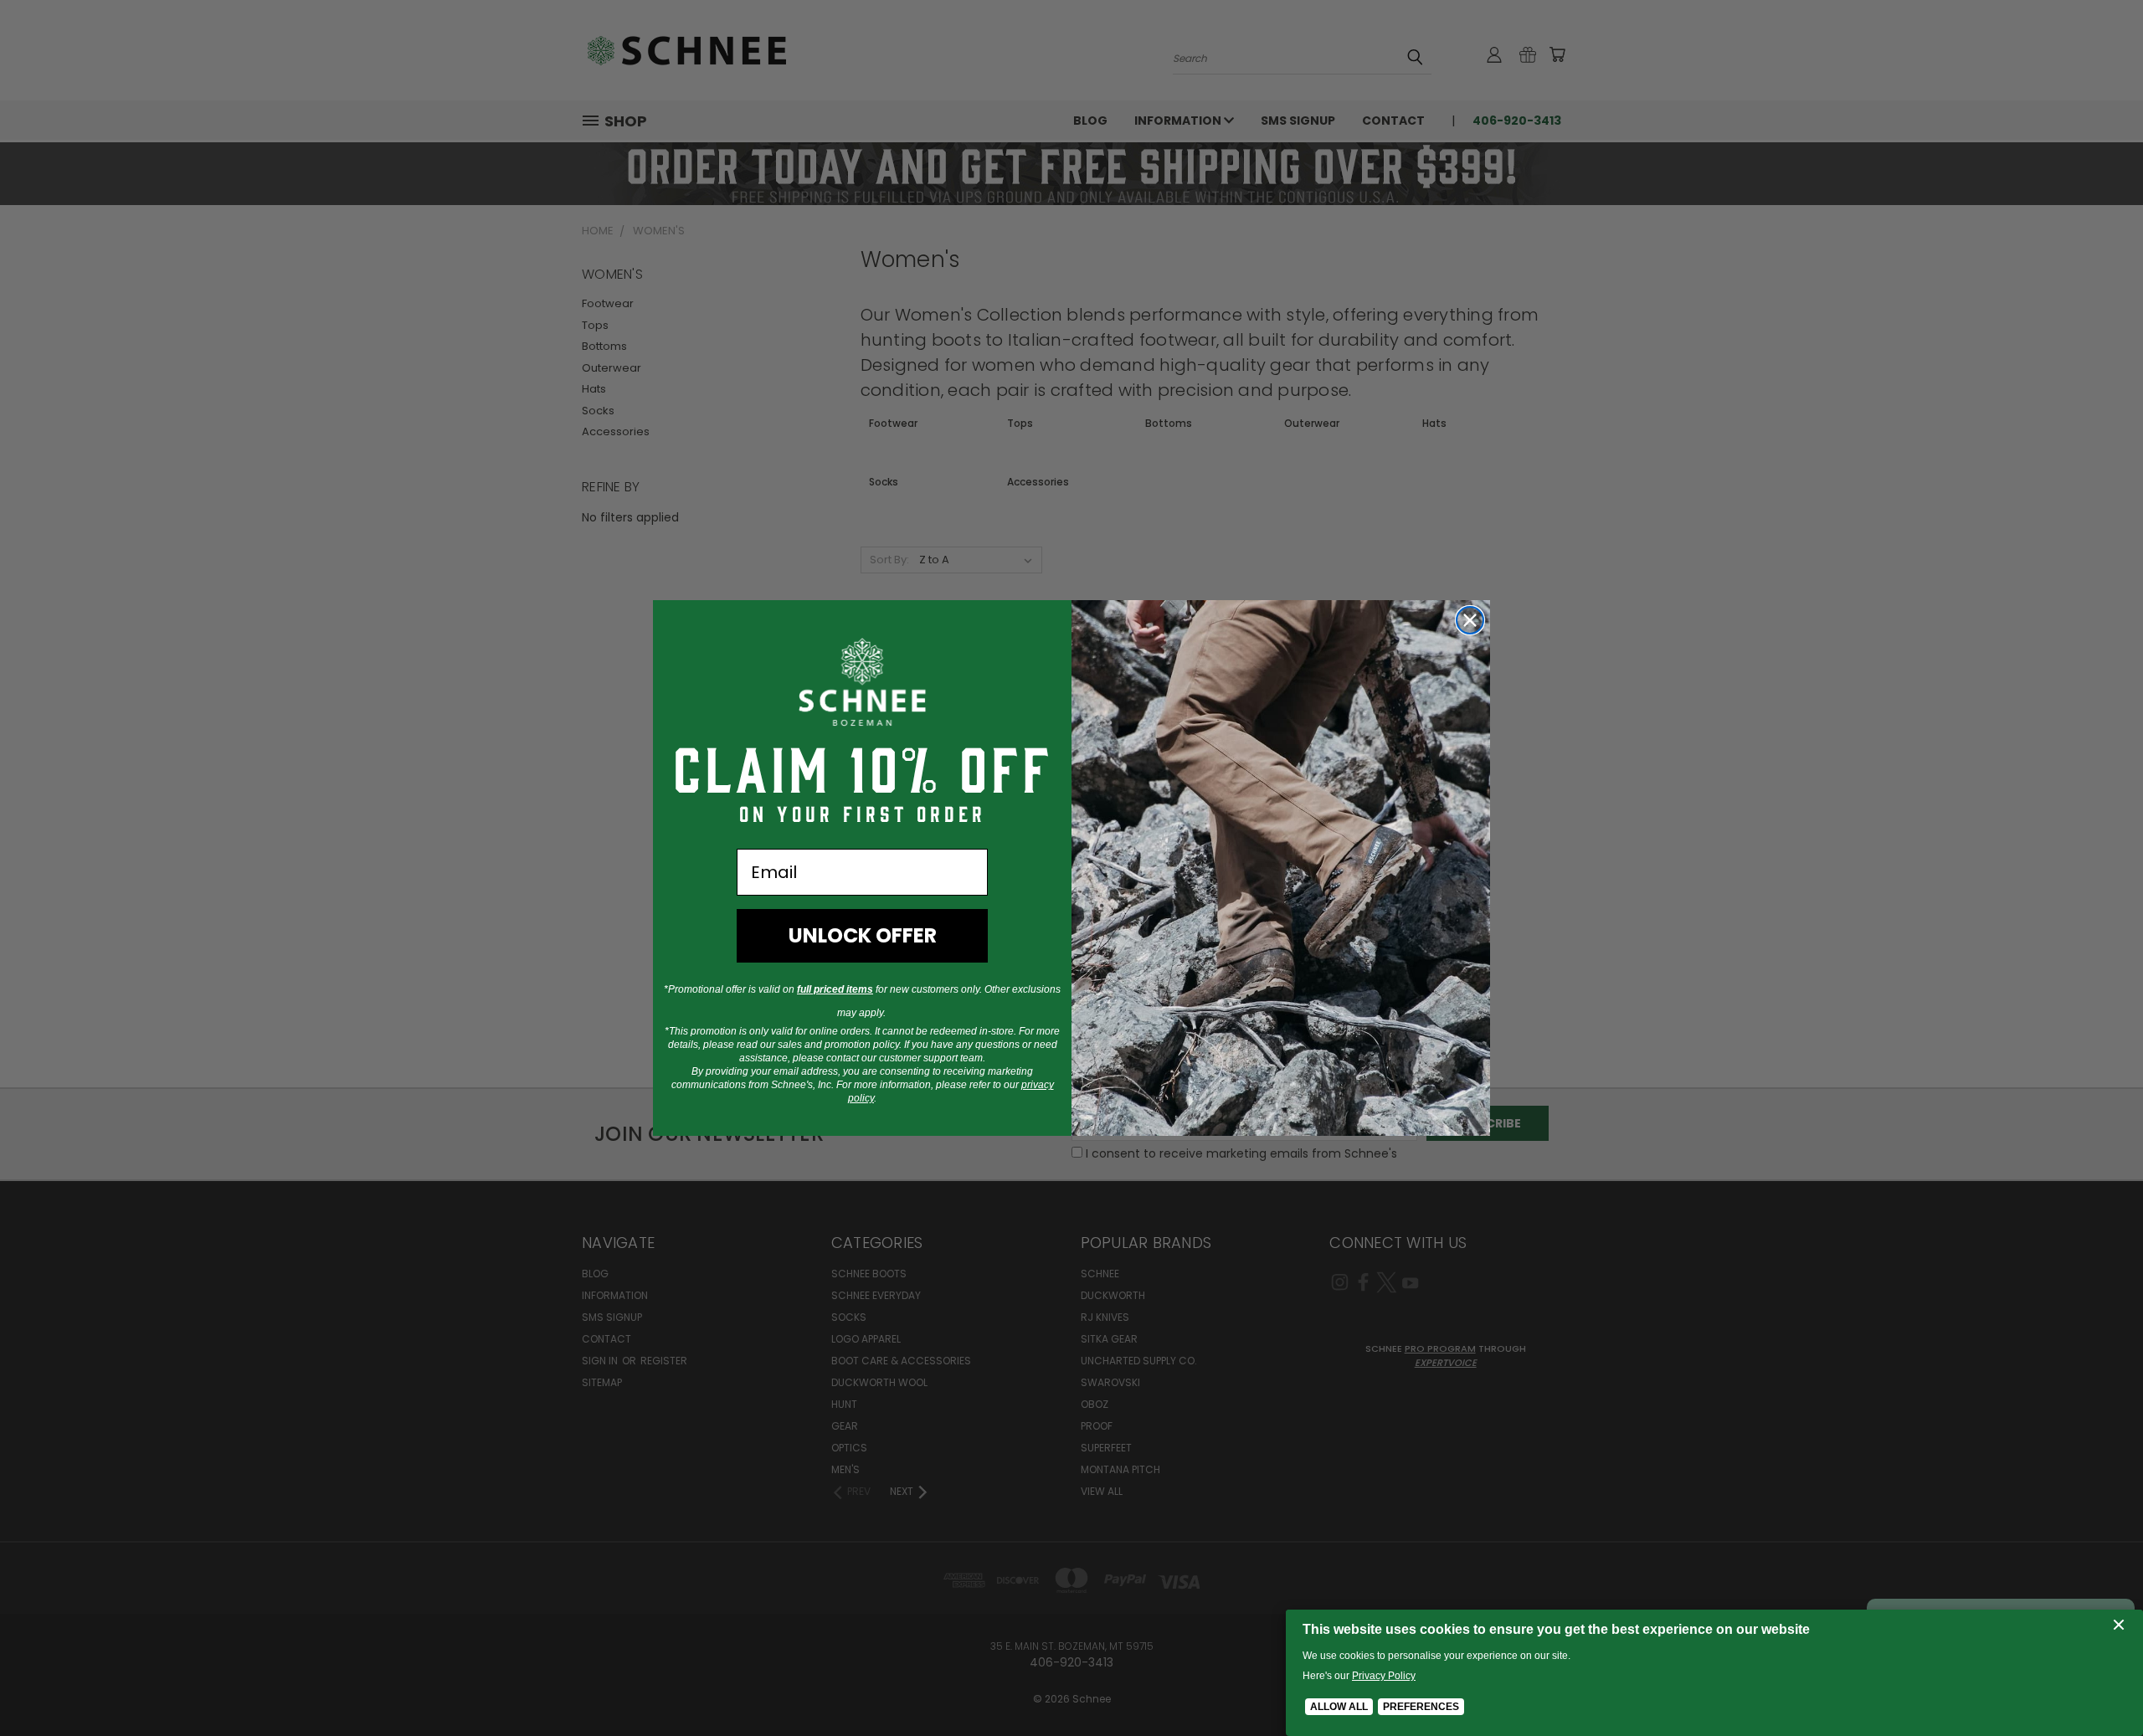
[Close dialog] (1470, 620)
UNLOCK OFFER (863, 935)
